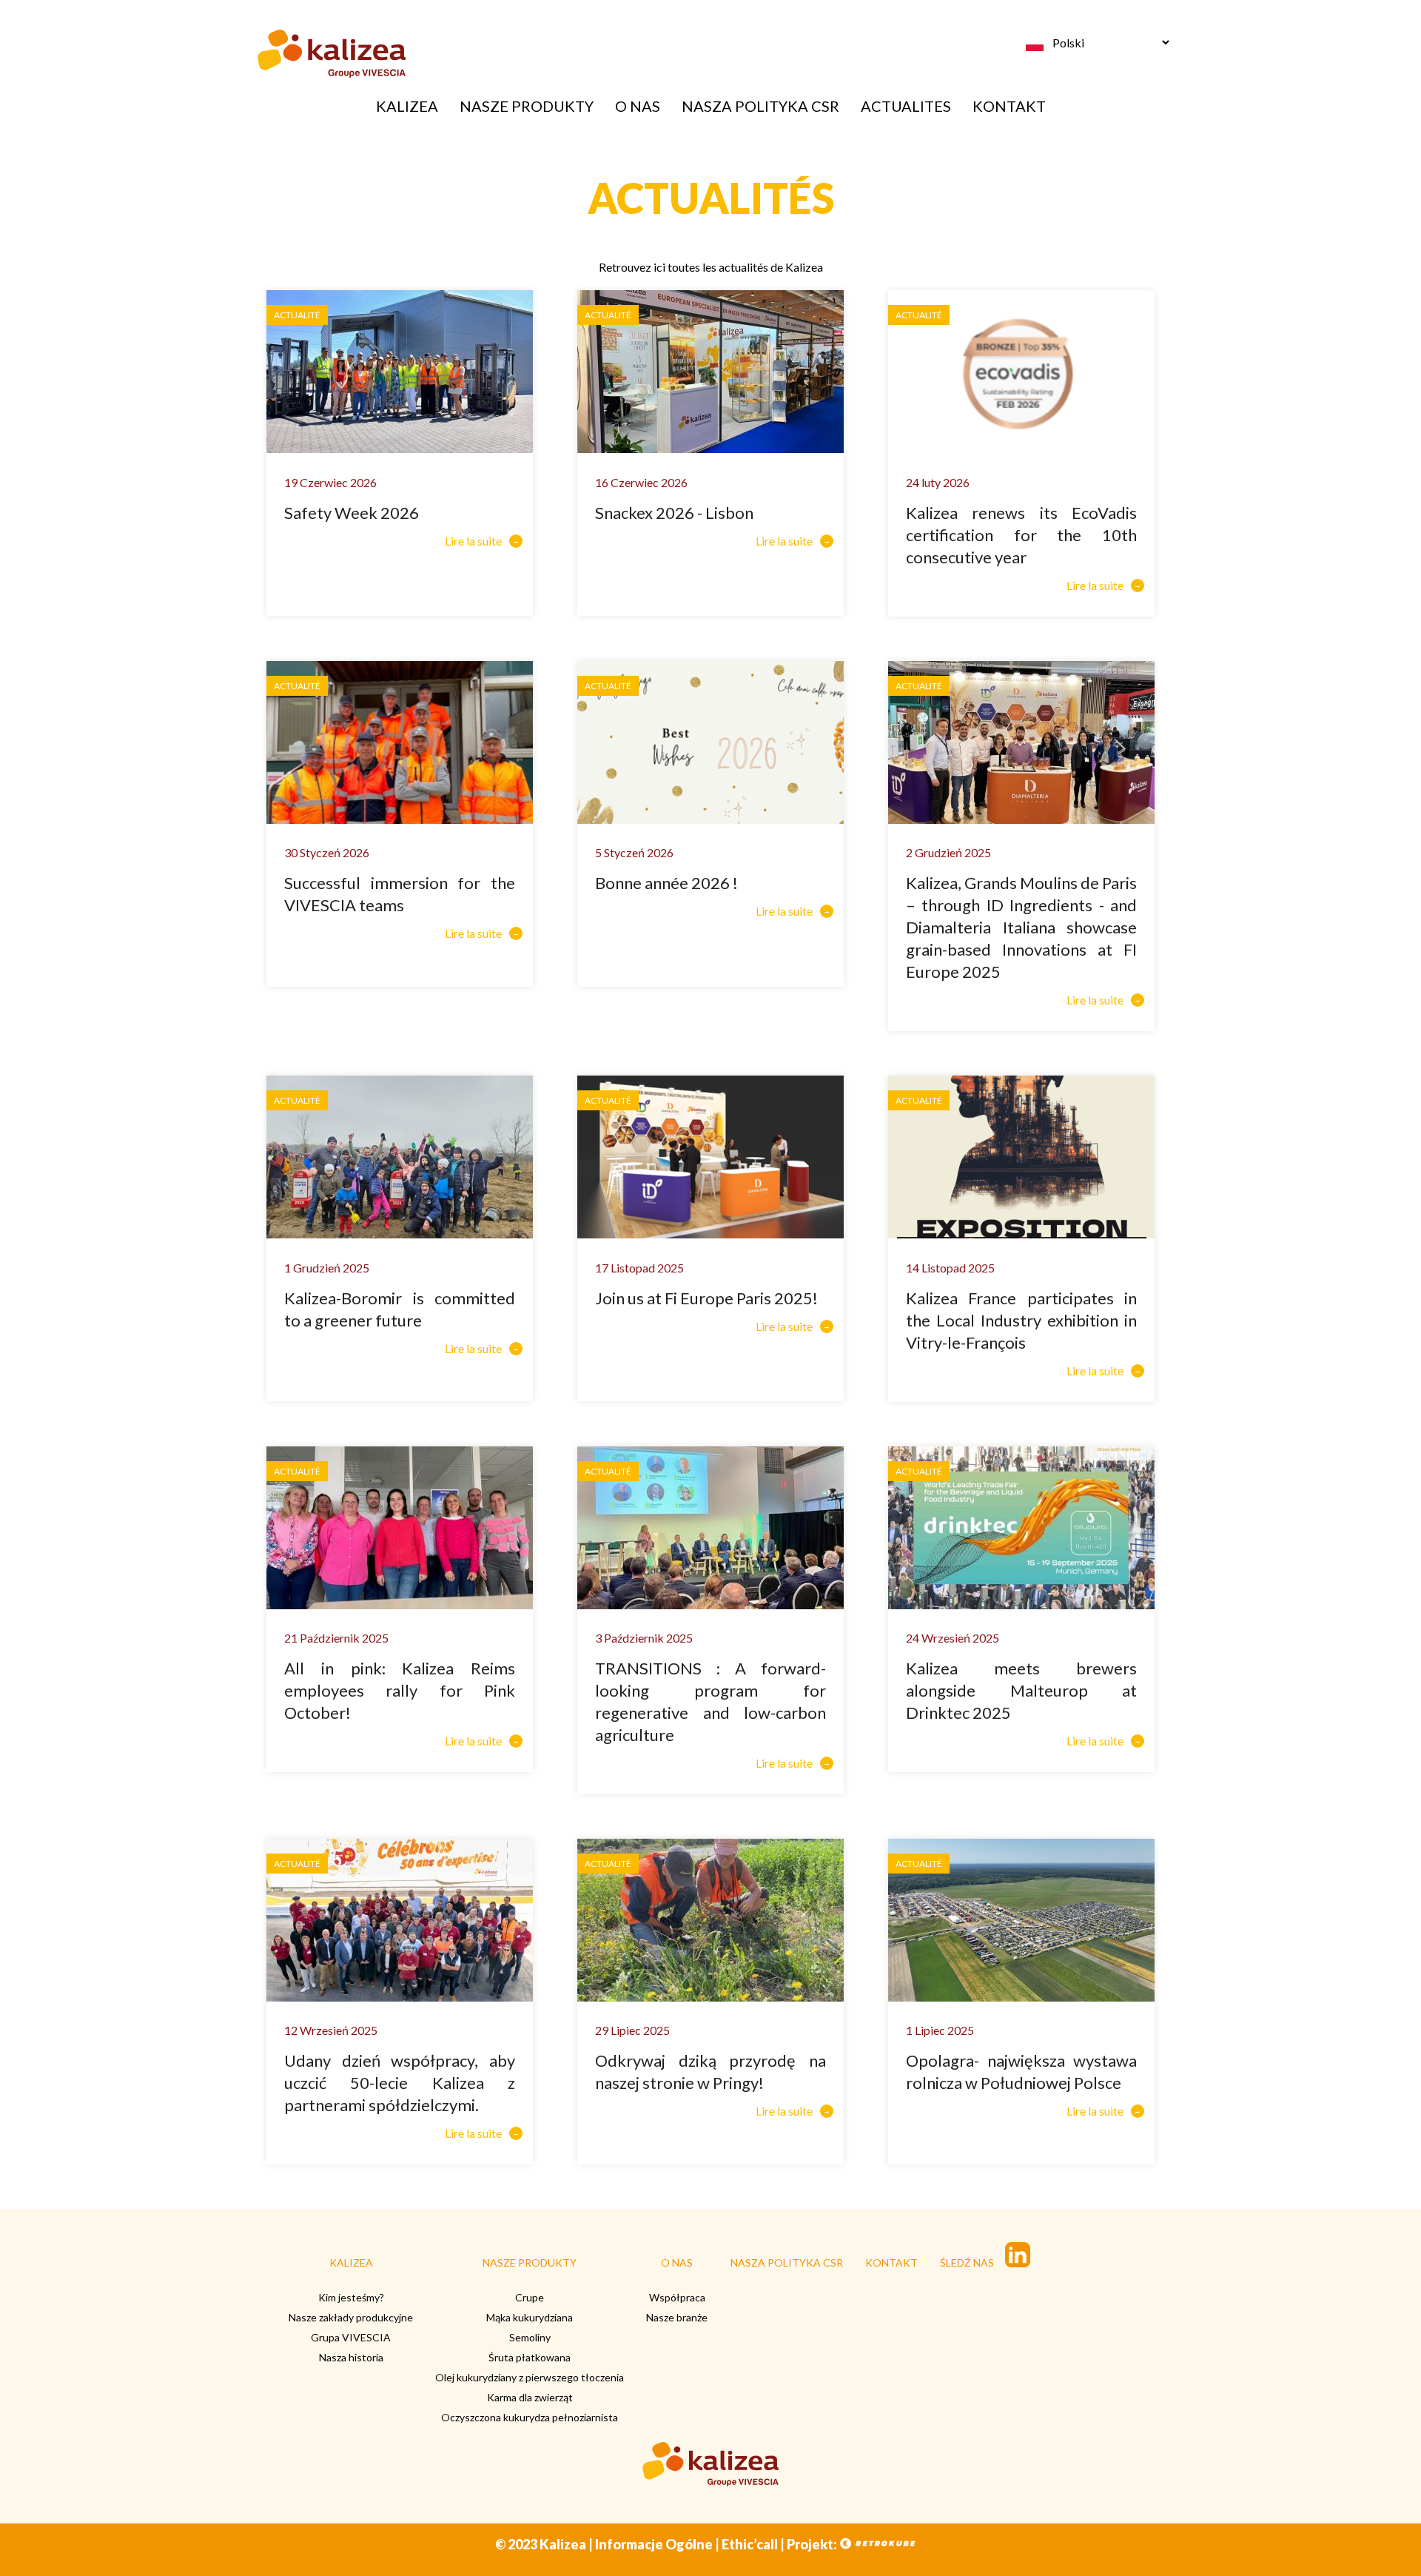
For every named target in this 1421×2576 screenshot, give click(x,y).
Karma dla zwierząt (530, 2397)
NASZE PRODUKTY (527, 106)
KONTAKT (1009, 106)
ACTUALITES (906, 106)
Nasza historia (351, 2357)
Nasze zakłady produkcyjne (351, 2317)
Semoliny (530, 2337)
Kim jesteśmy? (351, 2297)
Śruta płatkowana (530, 2357)
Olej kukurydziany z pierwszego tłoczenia (530, 2377)
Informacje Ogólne (654, 2544)
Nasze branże (677, 2317)
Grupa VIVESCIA (351, 2337)
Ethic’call (750, 2544)
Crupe (530, 2297)
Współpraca (677, 2297)
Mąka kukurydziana (530, 2317)
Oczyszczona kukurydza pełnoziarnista (530, 2417)
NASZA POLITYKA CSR (760, 106)
